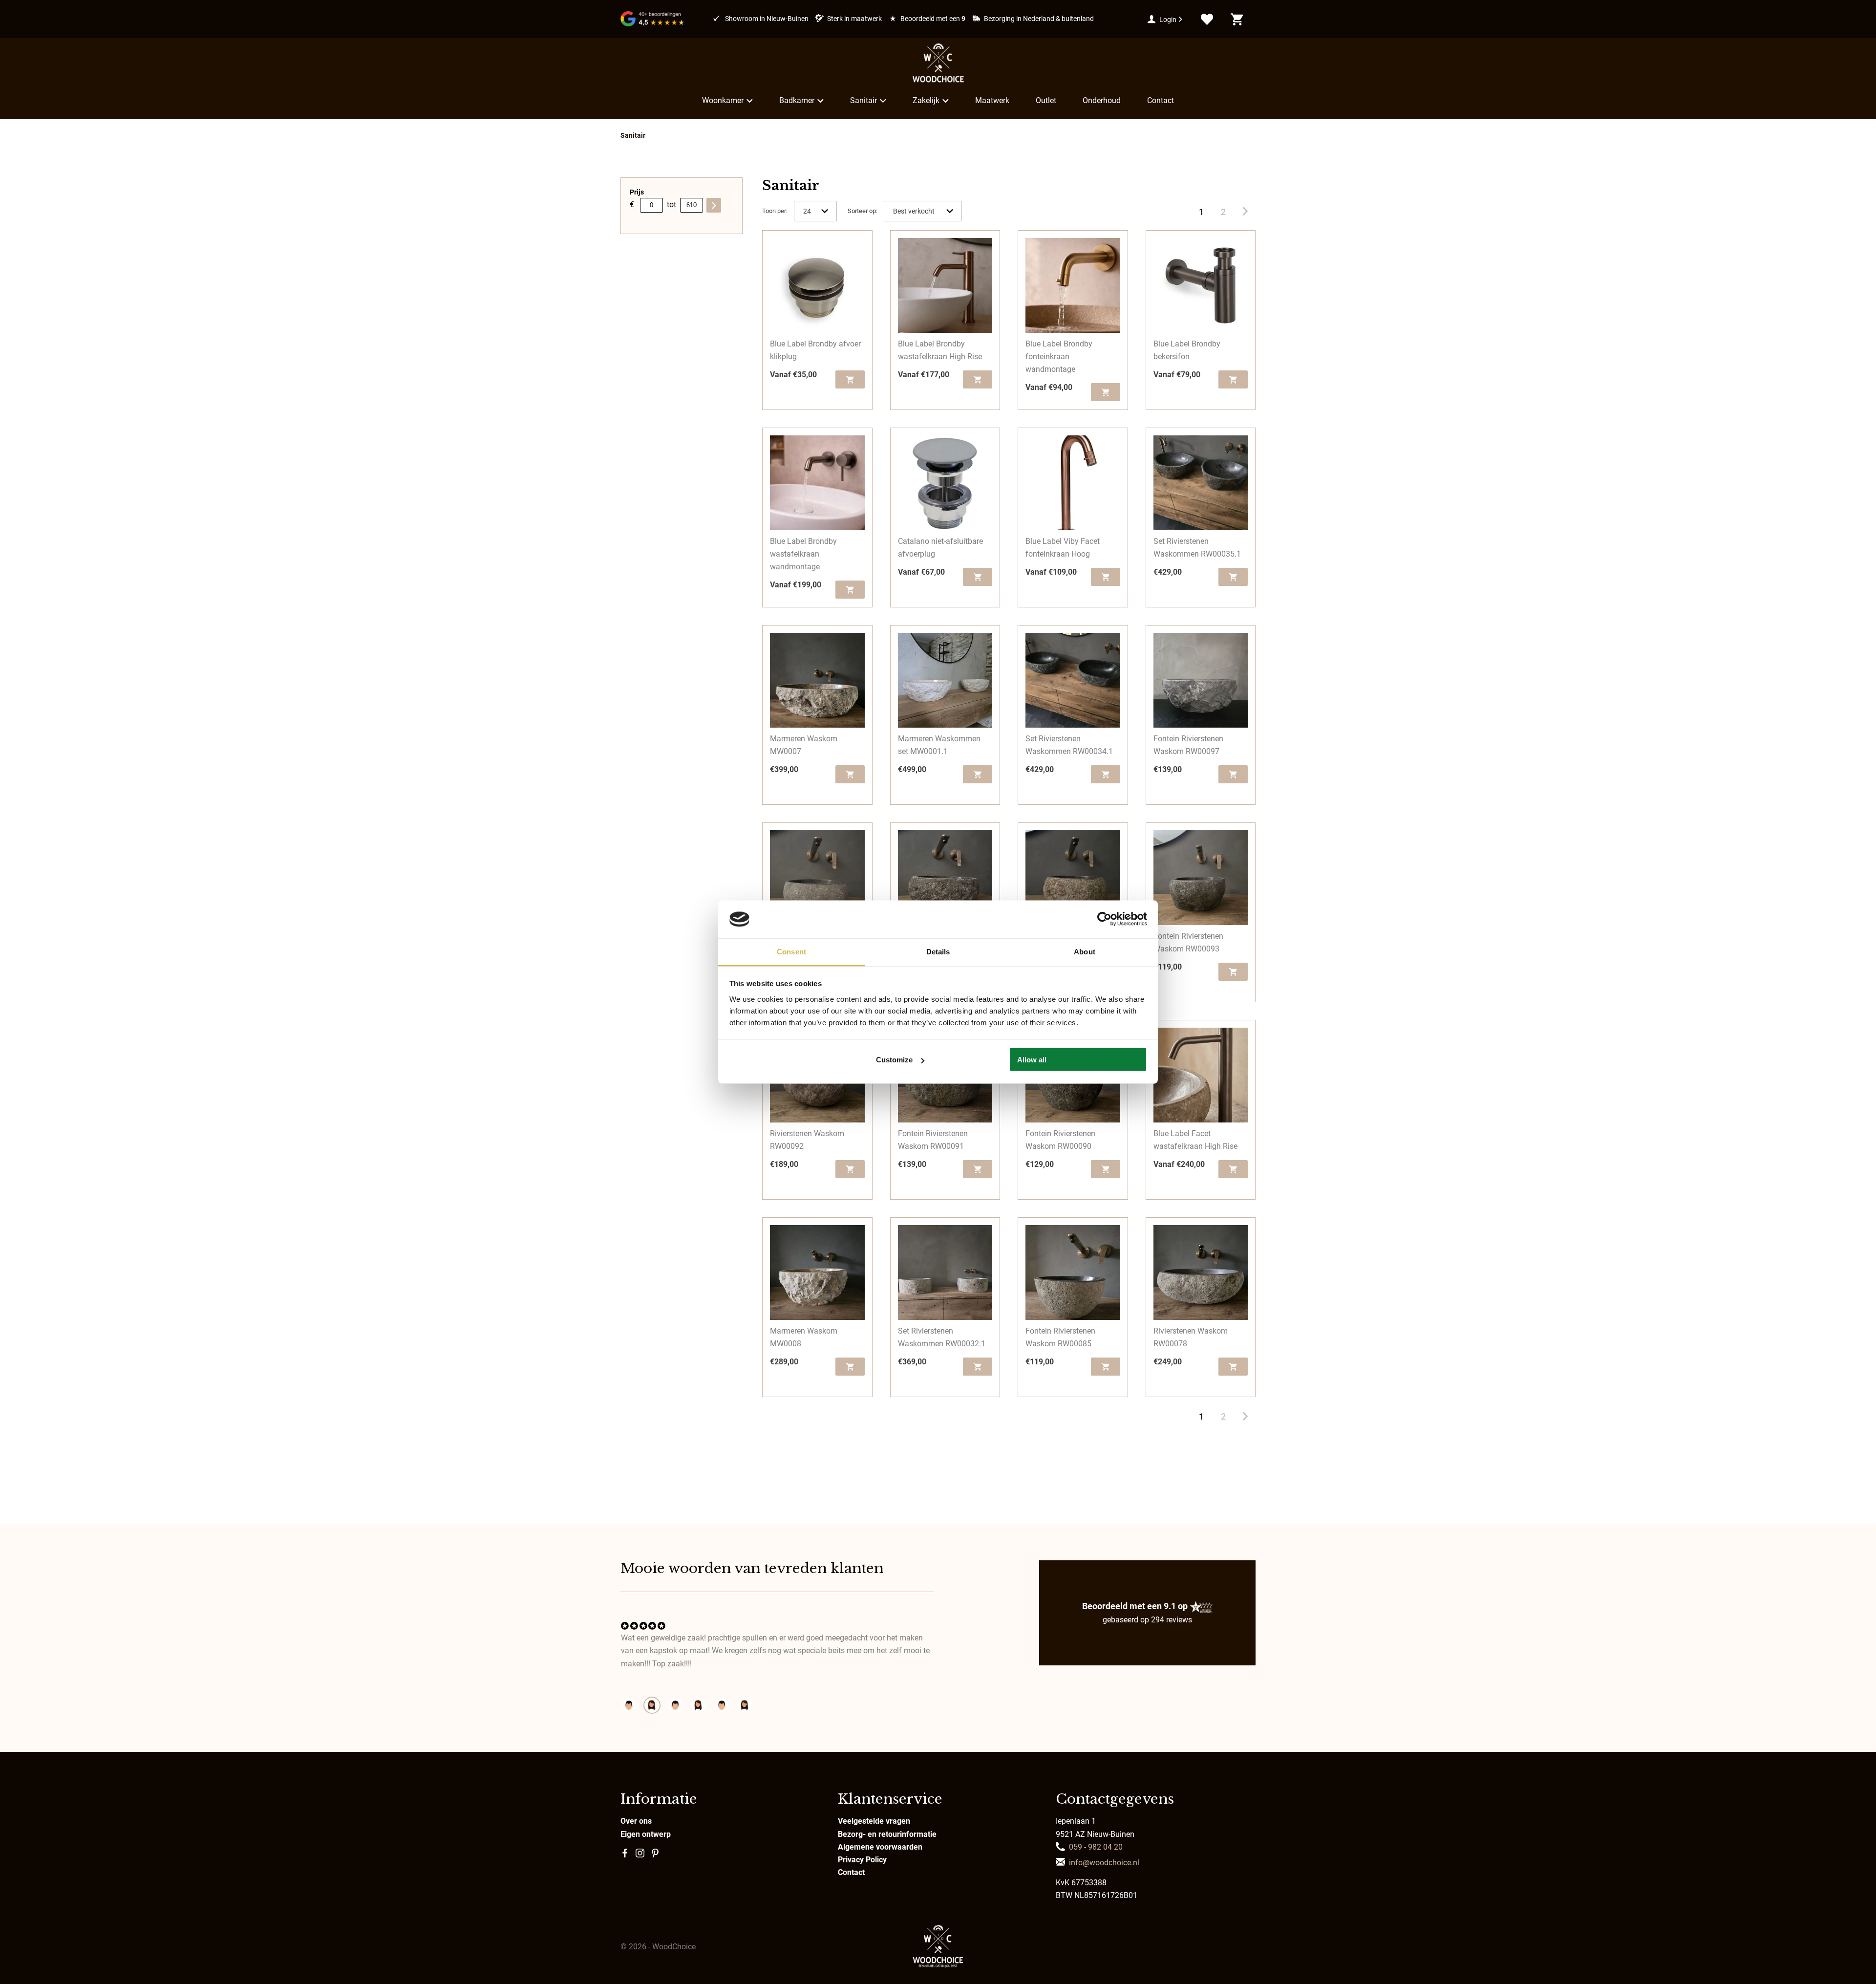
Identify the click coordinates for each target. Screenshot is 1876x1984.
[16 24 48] (815, 211)
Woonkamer (723, 100)
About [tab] (1085, 951)
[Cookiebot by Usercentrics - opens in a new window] (1104, 919)
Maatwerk (992, 100)
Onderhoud (1102, 100)
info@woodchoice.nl (1104, 1863)
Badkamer (797, 100)
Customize (894, 1060)
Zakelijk (926, 100)
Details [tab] (938, 951)
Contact (1161, 100)
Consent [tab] (791, 951)
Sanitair (863, 100)
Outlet (1046, 100)
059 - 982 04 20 (1096, 1847)
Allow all (1032, 1060)
